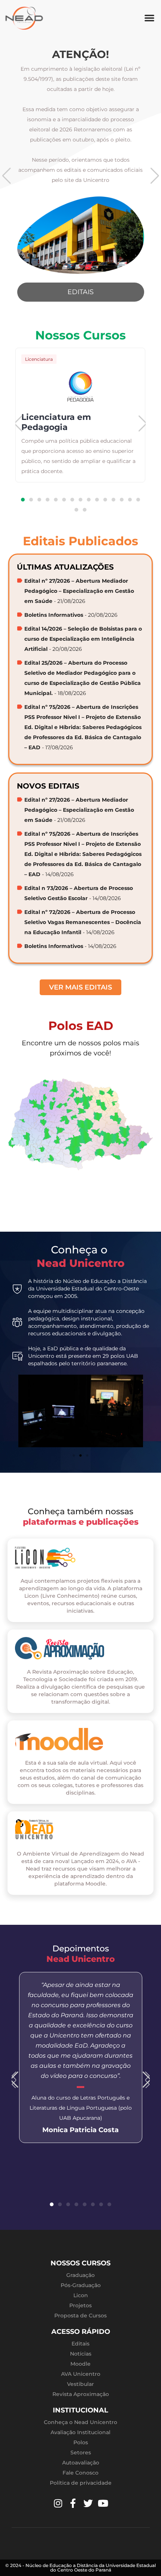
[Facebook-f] (73, 2503)
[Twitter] (88, 2503)
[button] (149, 18)
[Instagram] (58, 2503)
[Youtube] (103, 2503)
